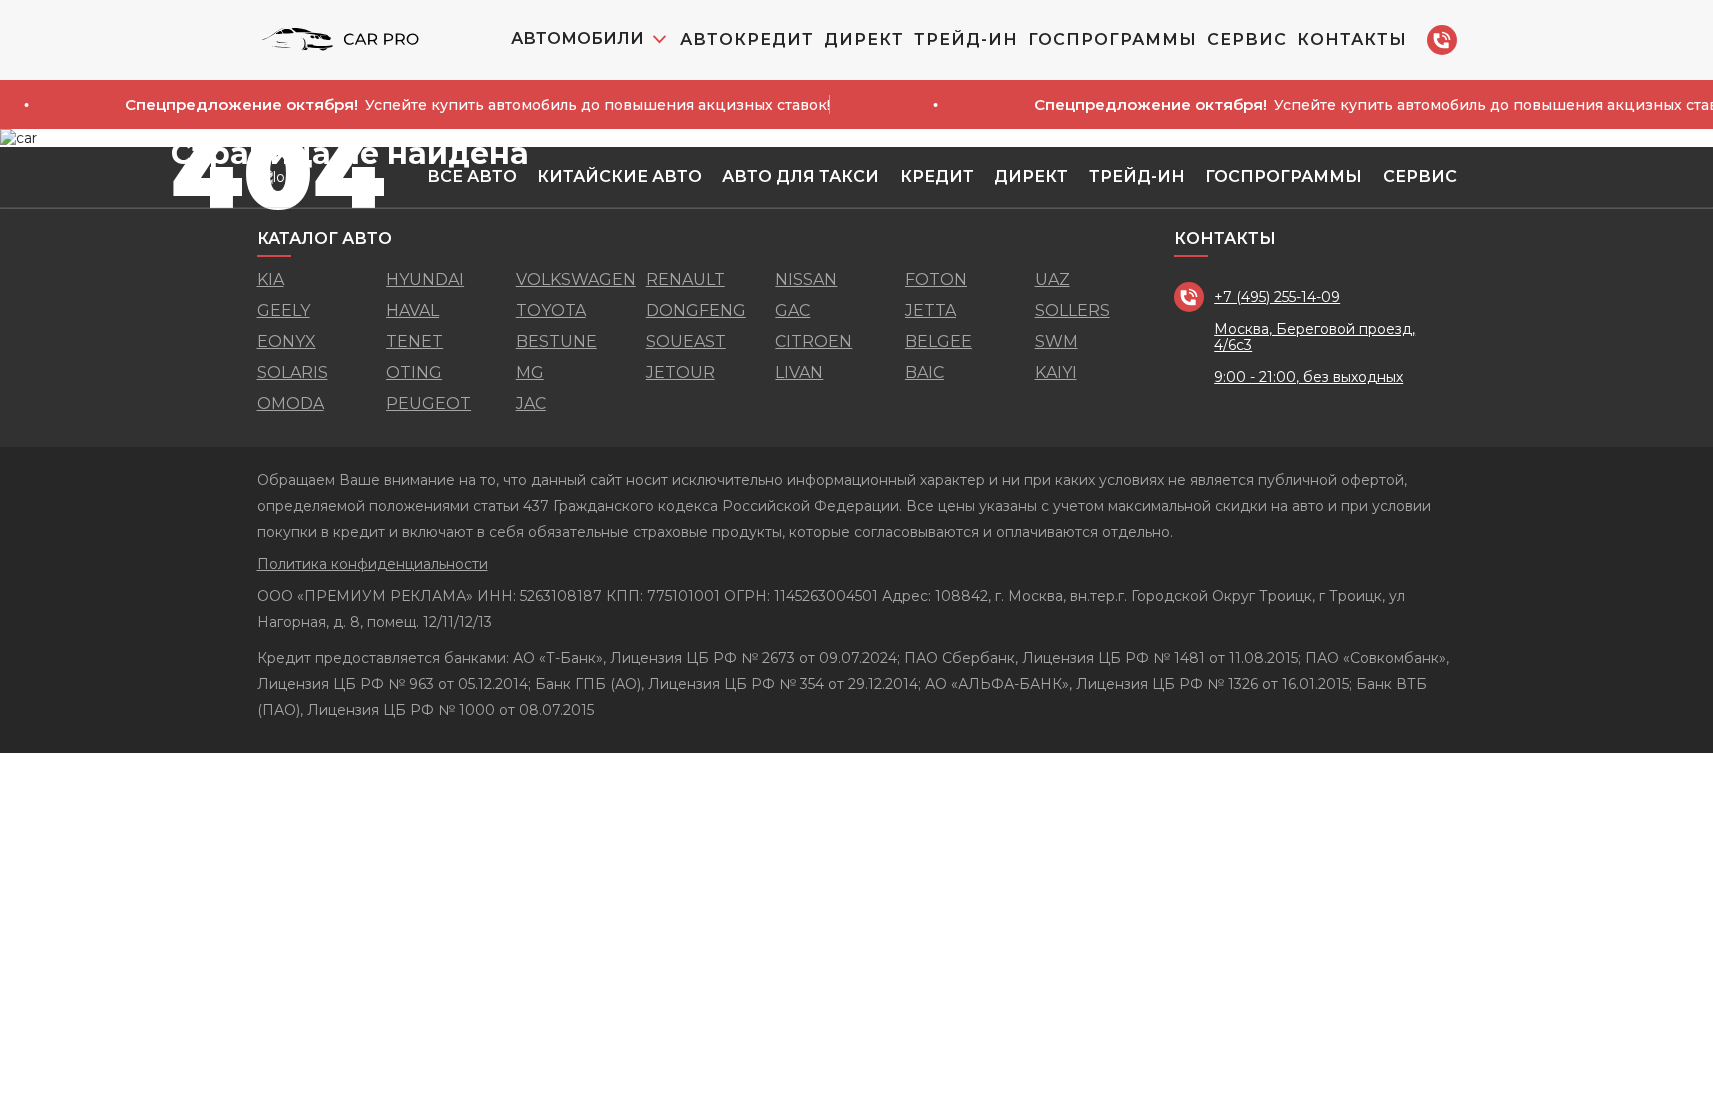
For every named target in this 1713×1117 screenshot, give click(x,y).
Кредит (937, 176)
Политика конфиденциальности (372, 564)
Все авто (472, 176)
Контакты (1352, 39)
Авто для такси (800, 176)
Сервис (1247, 39)
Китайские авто (619, 176)
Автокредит (747, 39)
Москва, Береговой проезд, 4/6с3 (1314, 337)
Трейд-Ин (966, 39)
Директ (864, 39)
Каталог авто (324, 238)
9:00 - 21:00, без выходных (1308, 377)
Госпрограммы (1112, 39)
